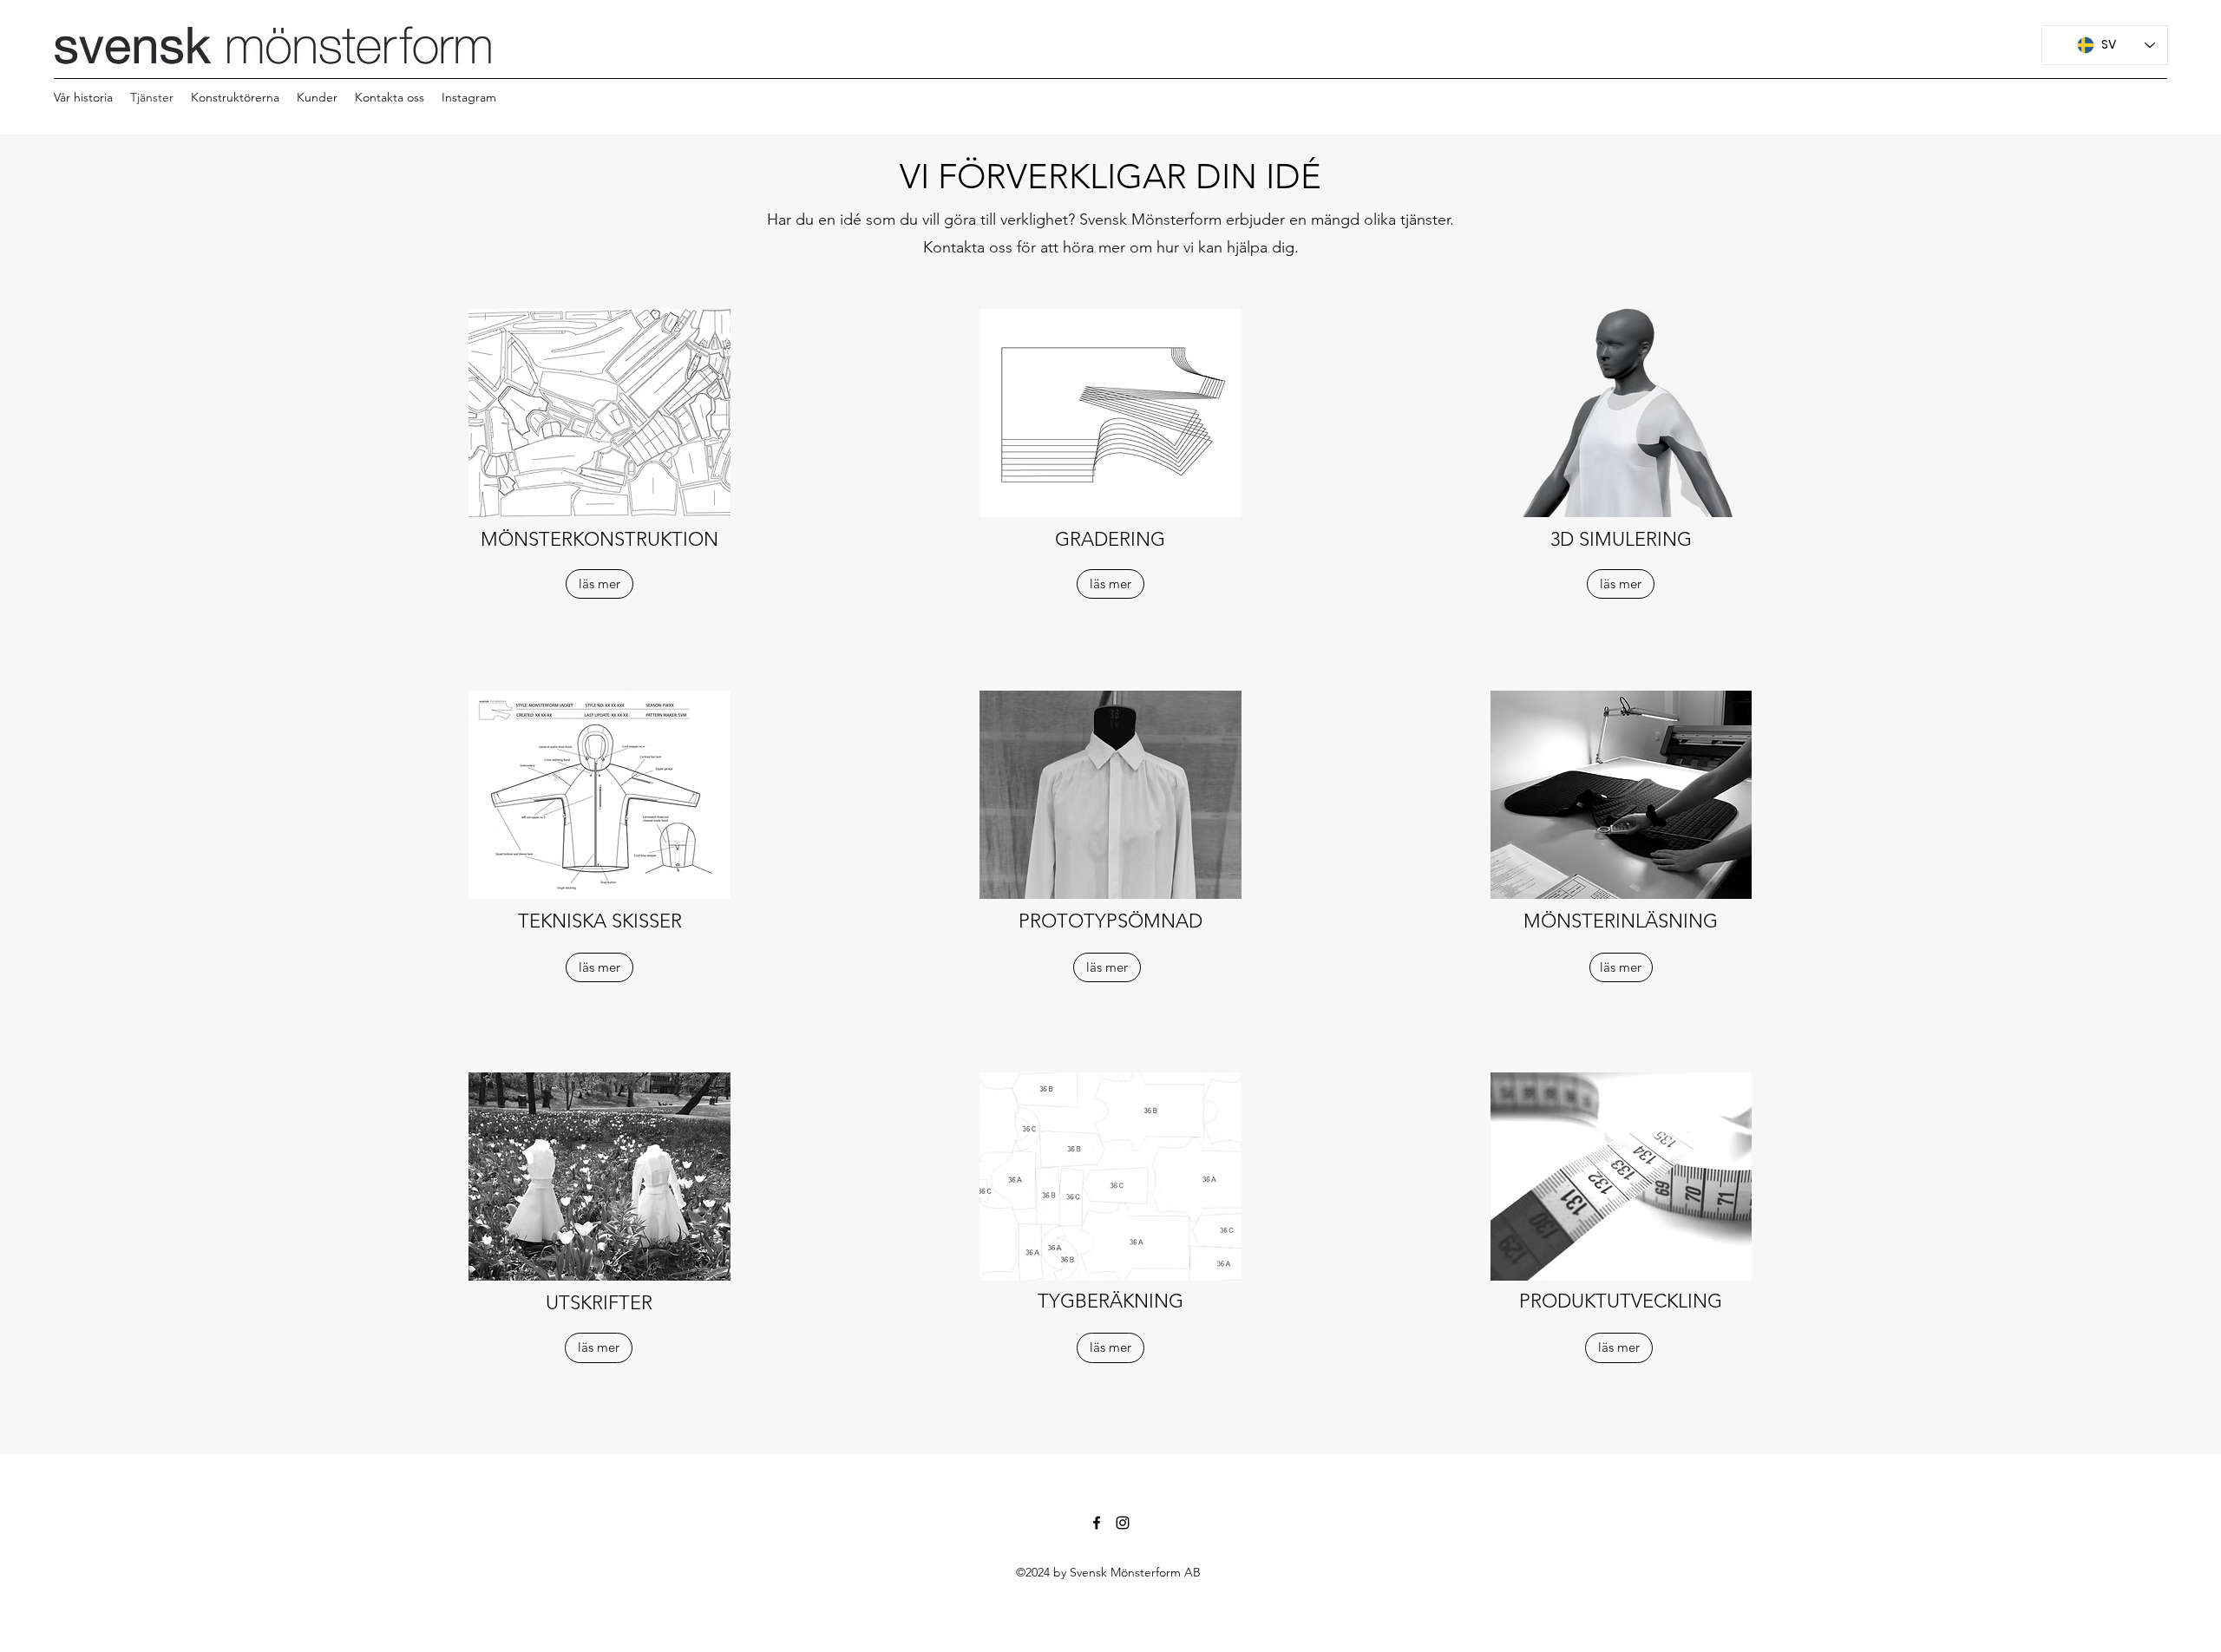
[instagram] (1123, 1523)
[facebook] (1097, 1523)
